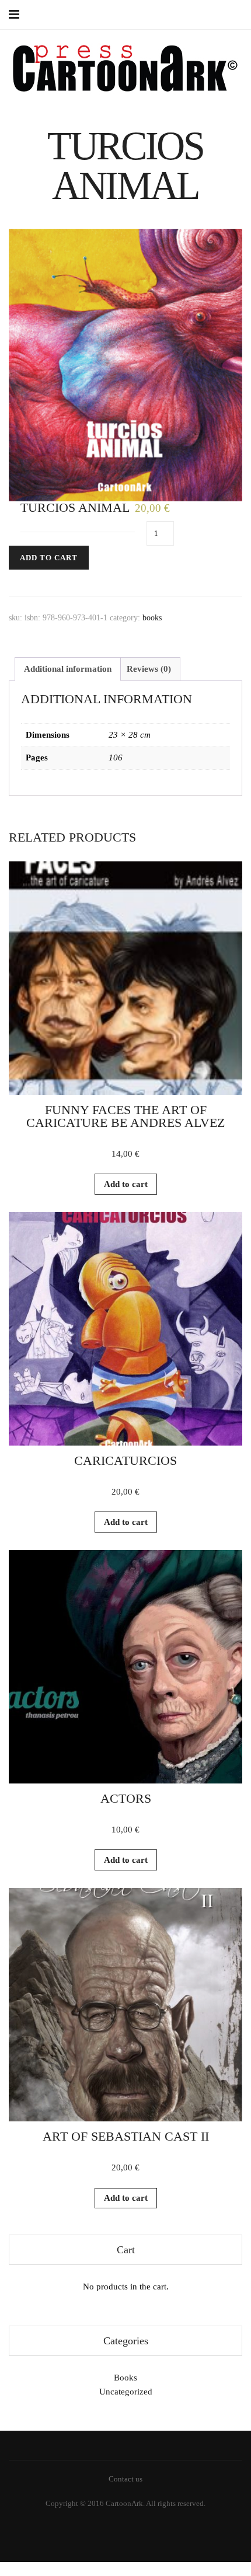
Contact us (125, 2479)
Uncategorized (126, 2392)
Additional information (68, 669)
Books (152, 618)
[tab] (68, 669)
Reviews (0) (149, 669)
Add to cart (49, 558)
